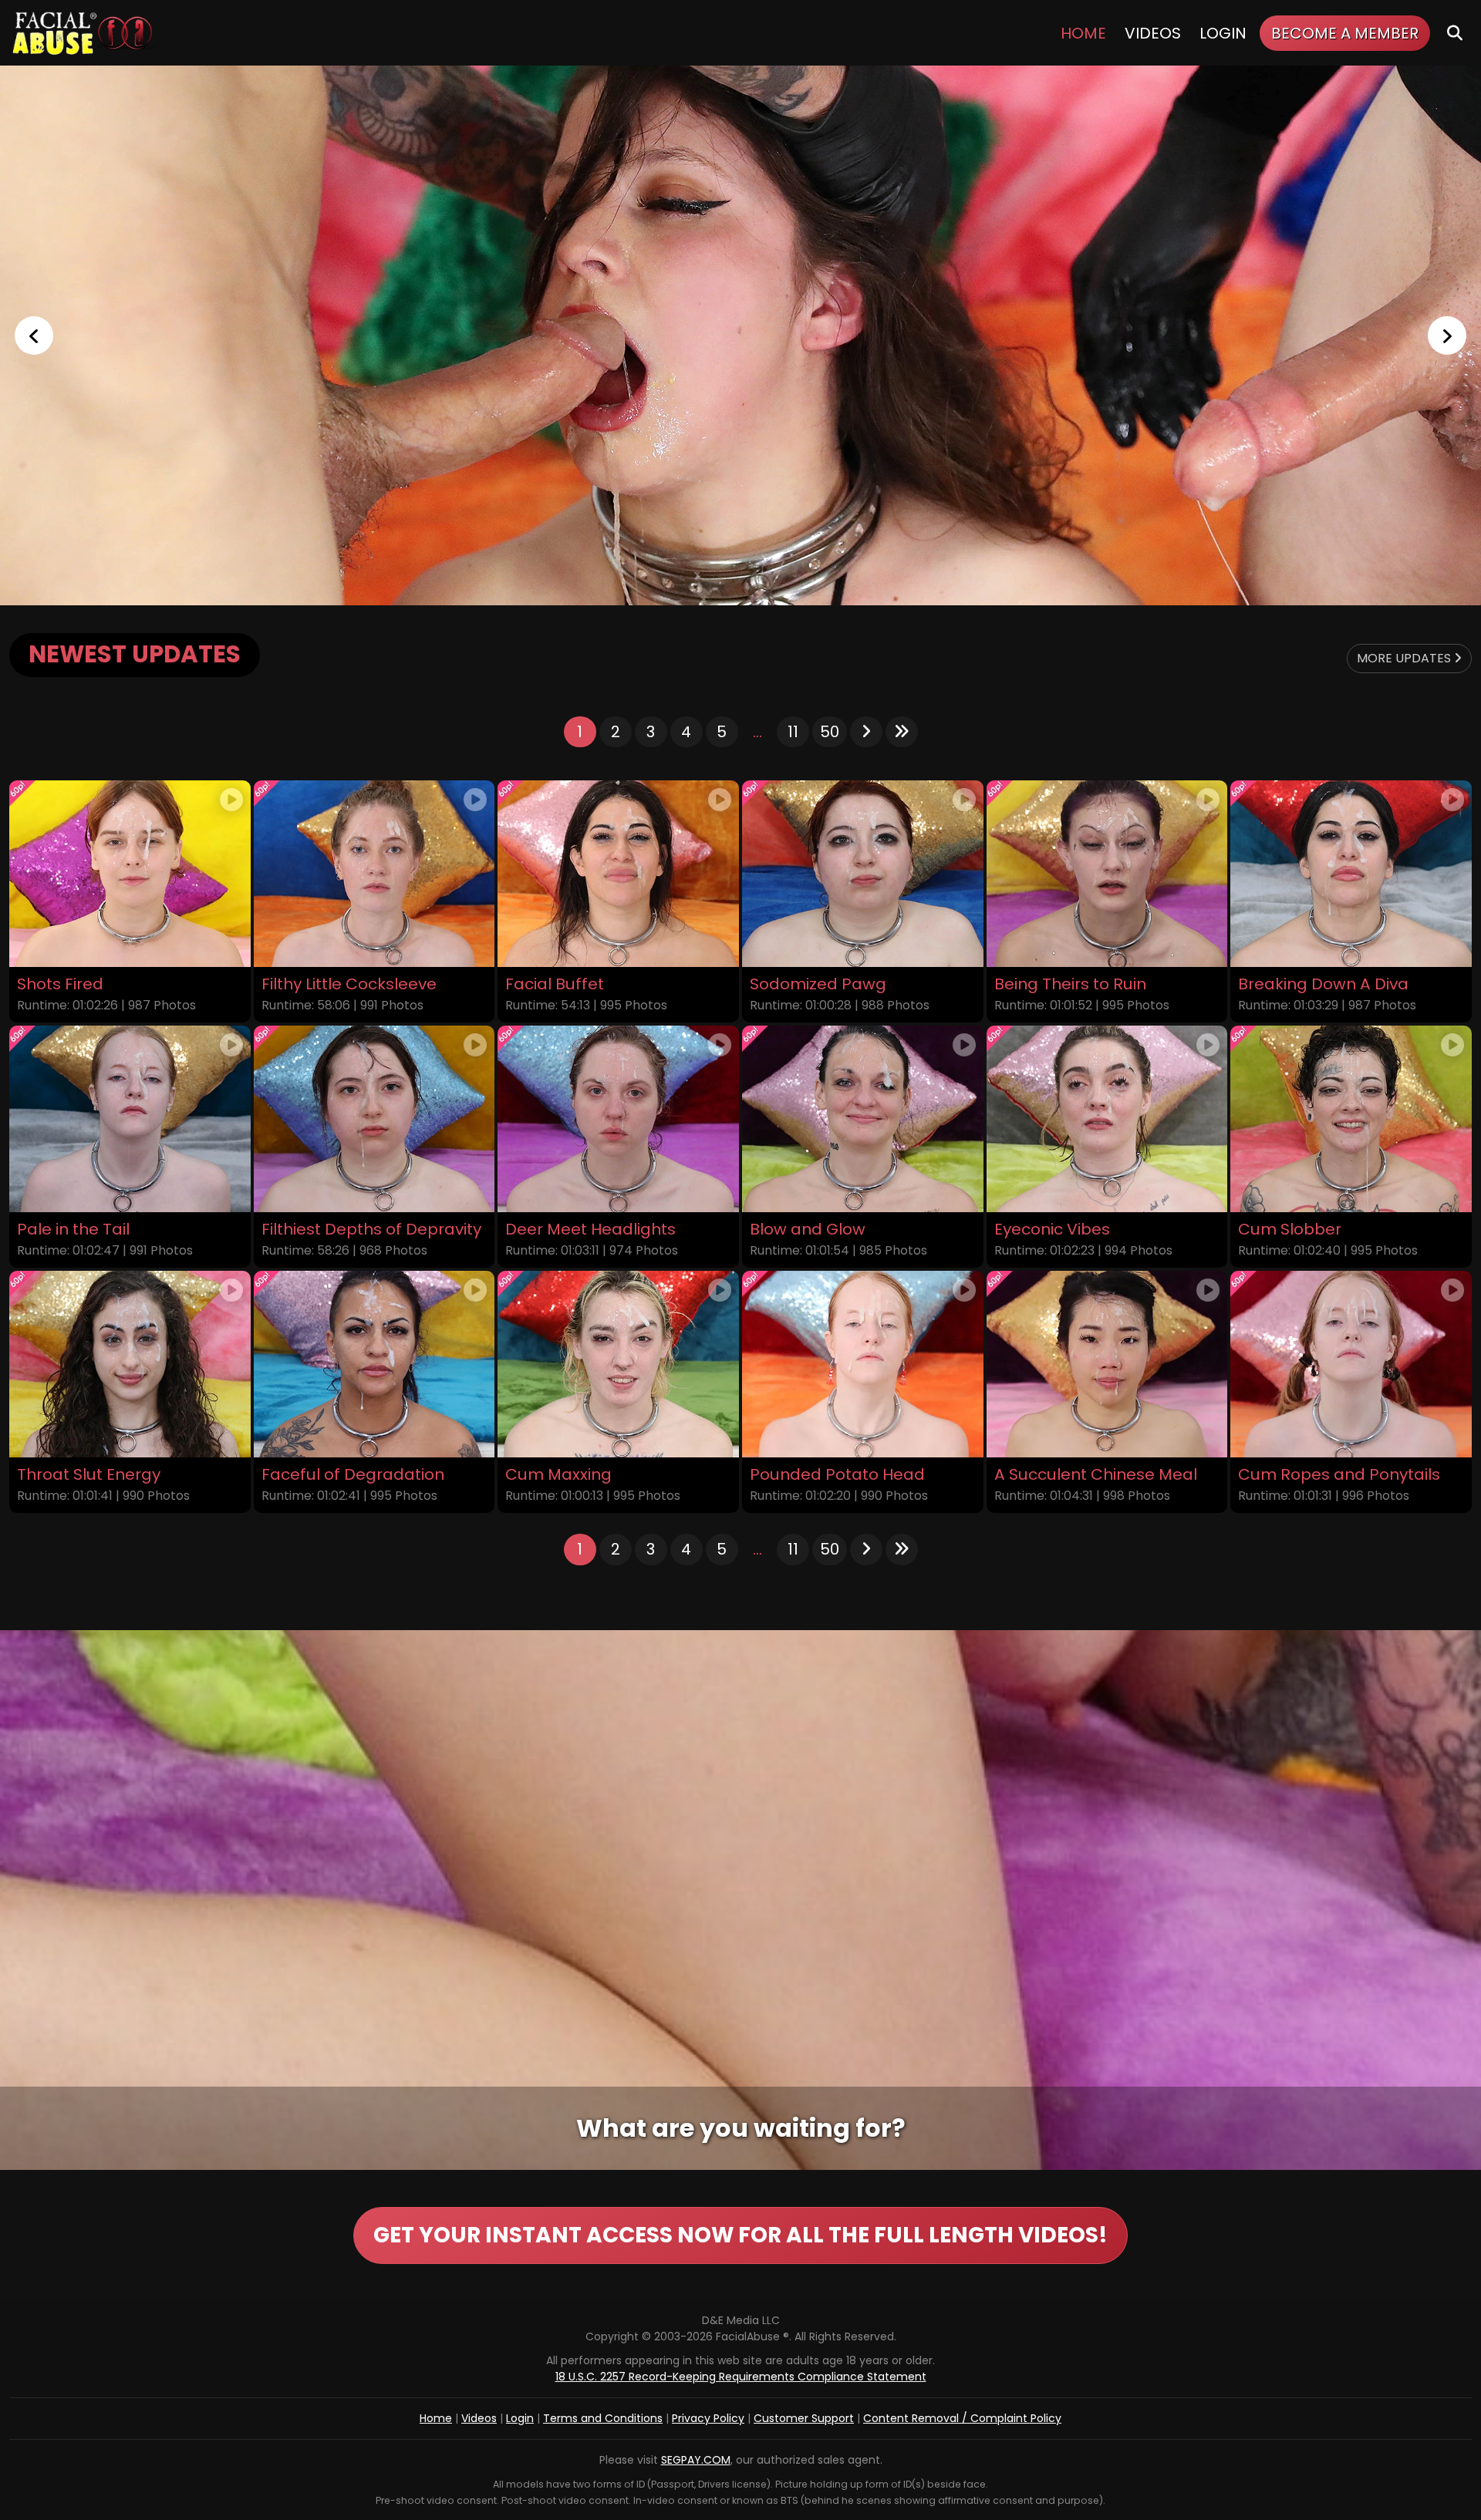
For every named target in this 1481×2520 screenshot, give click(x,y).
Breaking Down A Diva (1323, 984)
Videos (1153, 33)
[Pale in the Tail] (130, 1119)
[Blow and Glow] (863, 1119)
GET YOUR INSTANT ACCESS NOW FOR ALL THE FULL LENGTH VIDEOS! (740, 2235)
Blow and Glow (808, 1230)
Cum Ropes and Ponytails (1339, 1475)
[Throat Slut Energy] (130, 1364)
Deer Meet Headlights (590, 1230)
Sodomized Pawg (818, 984)
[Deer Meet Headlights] (618, 1119)
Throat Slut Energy (89, 1475)
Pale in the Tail (73, 1230)
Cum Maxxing (558, 1475)
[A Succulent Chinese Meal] (1107, 1364)
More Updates (1405, 658)
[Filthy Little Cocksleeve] (374, 874)
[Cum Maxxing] (618, 1364)
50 (830, 732)
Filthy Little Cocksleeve (349, 984)
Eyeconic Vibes (1052, 1230)
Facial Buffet (555, 984)
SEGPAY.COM (696, 2460)
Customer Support (804, 2418)
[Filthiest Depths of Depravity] (374, 1119)
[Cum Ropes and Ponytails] (1351, 1364)
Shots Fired (60, 984)
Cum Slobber (1290, 1230)
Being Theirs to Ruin (1070, 984)
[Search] (1455, 33)
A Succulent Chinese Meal (1096, 1475)
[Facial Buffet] (618, 874)
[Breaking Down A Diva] (1351, 874)
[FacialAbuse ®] (83, 33)
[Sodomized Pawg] (863, 874)
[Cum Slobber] (1351, 1119)
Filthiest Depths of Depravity (371, 1230)
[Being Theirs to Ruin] (1107, 874)
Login (1223, 33)
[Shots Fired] (130, 874)
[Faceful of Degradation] (374, 1364)
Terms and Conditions (603, 2418)
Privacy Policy (708, 2418)
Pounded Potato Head (837, 1475)
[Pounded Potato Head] (863, 1364)
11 (793, 732)
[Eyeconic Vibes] (1107, 1119)
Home (1083, 33)
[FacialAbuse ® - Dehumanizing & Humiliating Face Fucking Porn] (740, 335)
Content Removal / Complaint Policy (962, 2418)
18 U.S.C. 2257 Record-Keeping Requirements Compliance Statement (741, 2377)
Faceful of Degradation (353, 1475)
